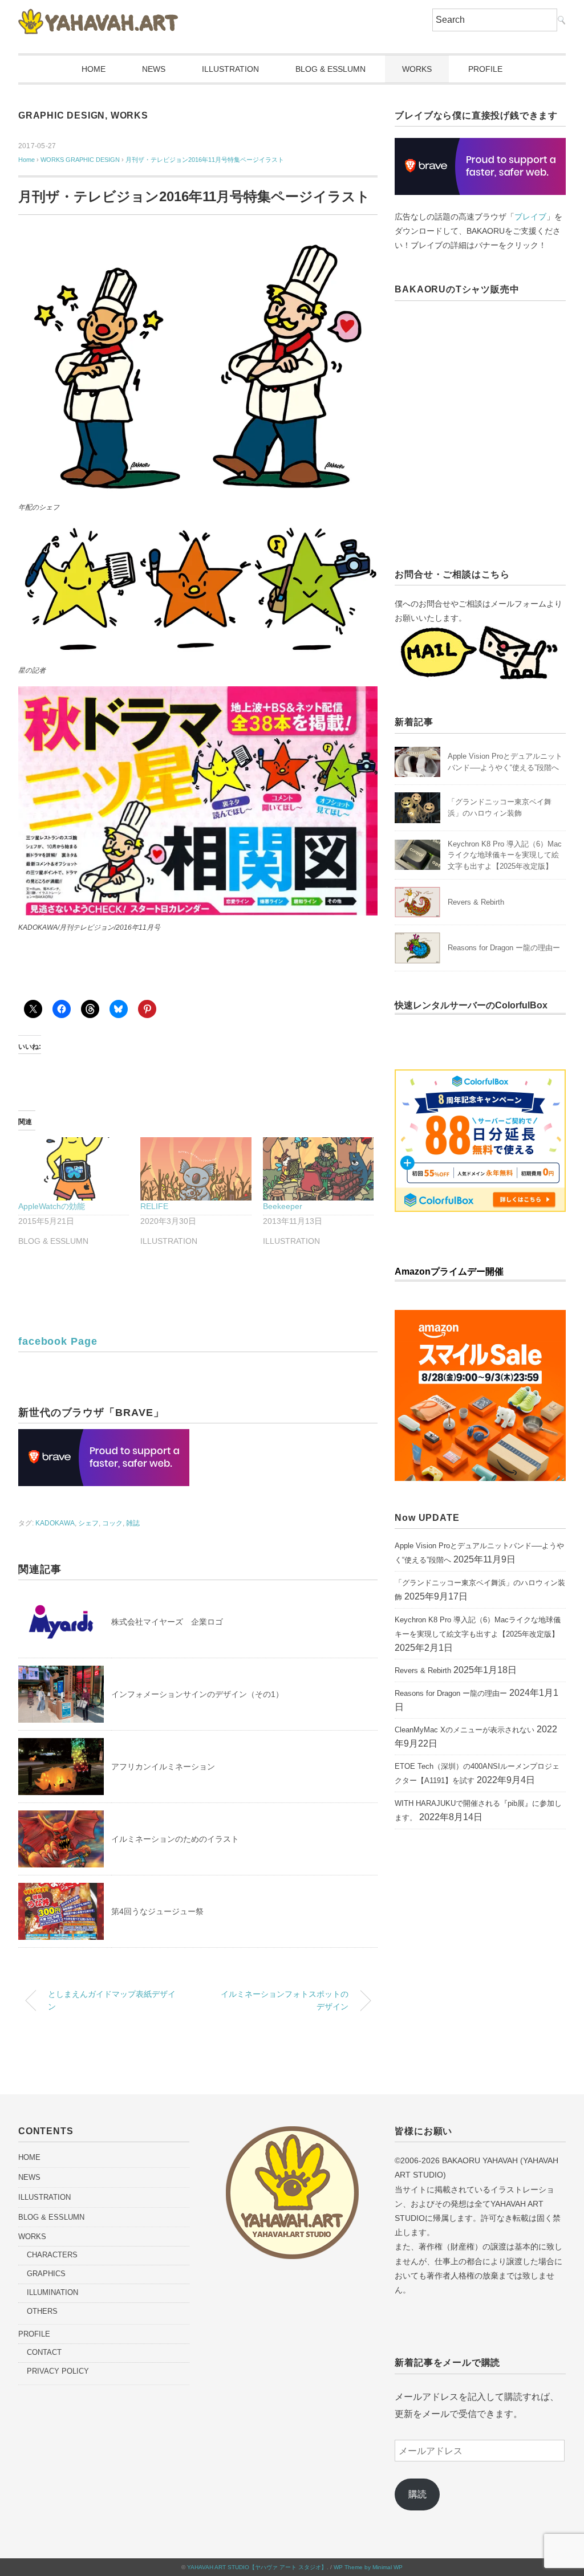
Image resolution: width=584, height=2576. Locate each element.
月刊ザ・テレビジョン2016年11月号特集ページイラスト (205, 160)
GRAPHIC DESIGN (62, 115)
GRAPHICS (46, 2274)
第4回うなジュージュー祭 (157, 1911)
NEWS (154, 69)
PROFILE (485, 69)
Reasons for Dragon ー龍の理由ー (504, 948)
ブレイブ (530, 217)
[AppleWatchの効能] (74, 1169)
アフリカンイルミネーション (163, 1767)
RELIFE (154, 1206)
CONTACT (44, 2352)
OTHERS (42, 2311)
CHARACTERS (52, 2255)
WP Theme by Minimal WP (368, 2567)
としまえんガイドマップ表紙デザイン (112, 2000)
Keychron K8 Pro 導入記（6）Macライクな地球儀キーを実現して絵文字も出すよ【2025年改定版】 (505, 855)
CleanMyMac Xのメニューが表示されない (465, 1730)
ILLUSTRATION (230, 69)
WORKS (417, 69)
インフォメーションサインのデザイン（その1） (197, 1694)
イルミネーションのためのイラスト (175, 1839)
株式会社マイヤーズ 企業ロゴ (167, 1622)
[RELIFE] (196, 1169)
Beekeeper (283, 1206)
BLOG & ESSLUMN (330, 69)
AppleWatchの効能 (52, 1206)
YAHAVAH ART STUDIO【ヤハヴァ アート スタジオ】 (257, 2567)
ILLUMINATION (52, 2292)
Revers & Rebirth (476, 902)
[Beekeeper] (318, 1169)
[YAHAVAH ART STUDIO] (98, 17)
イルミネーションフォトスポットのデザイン (285, 2000)
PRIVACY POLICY (58, 2371)
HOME (94, 69)
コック (112, 1523)
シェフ (88, 1523)
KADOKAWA (55, 1523)
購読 (417, 2494)
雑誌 (133, 1523)
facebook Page (58, 1341)
